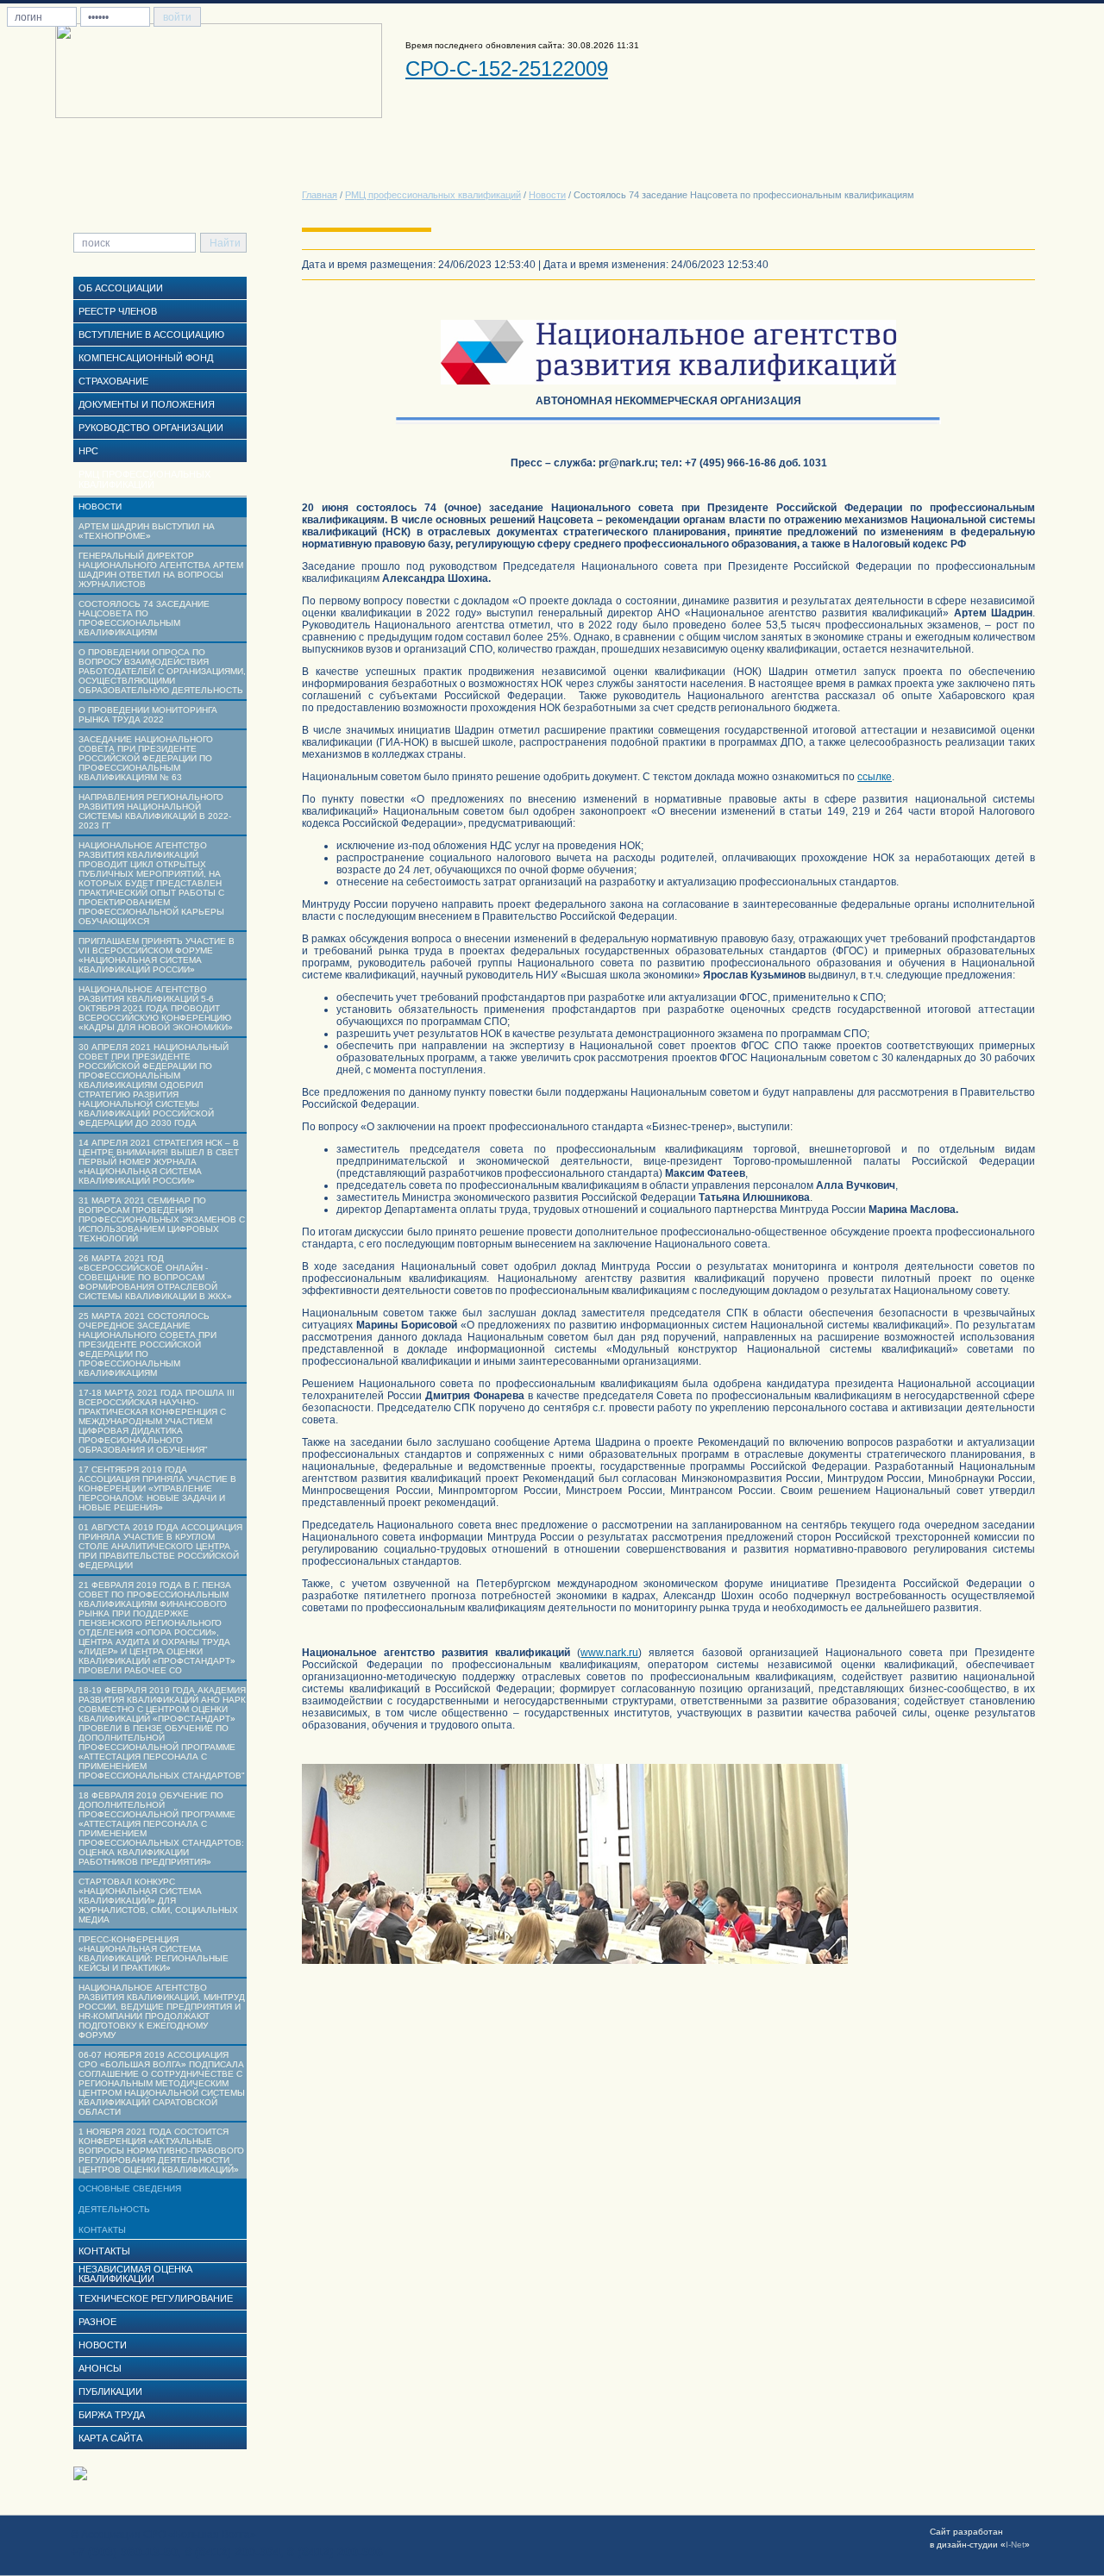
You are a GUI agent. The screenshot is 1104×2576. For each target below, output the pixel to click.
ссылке (875, 777)
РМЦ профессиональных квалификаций (433, 195)
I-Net (1015, 2545)
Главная (320, 195)
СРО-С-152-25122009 (507, 69)
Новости (547, 195)
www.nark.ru (609, 1653)
